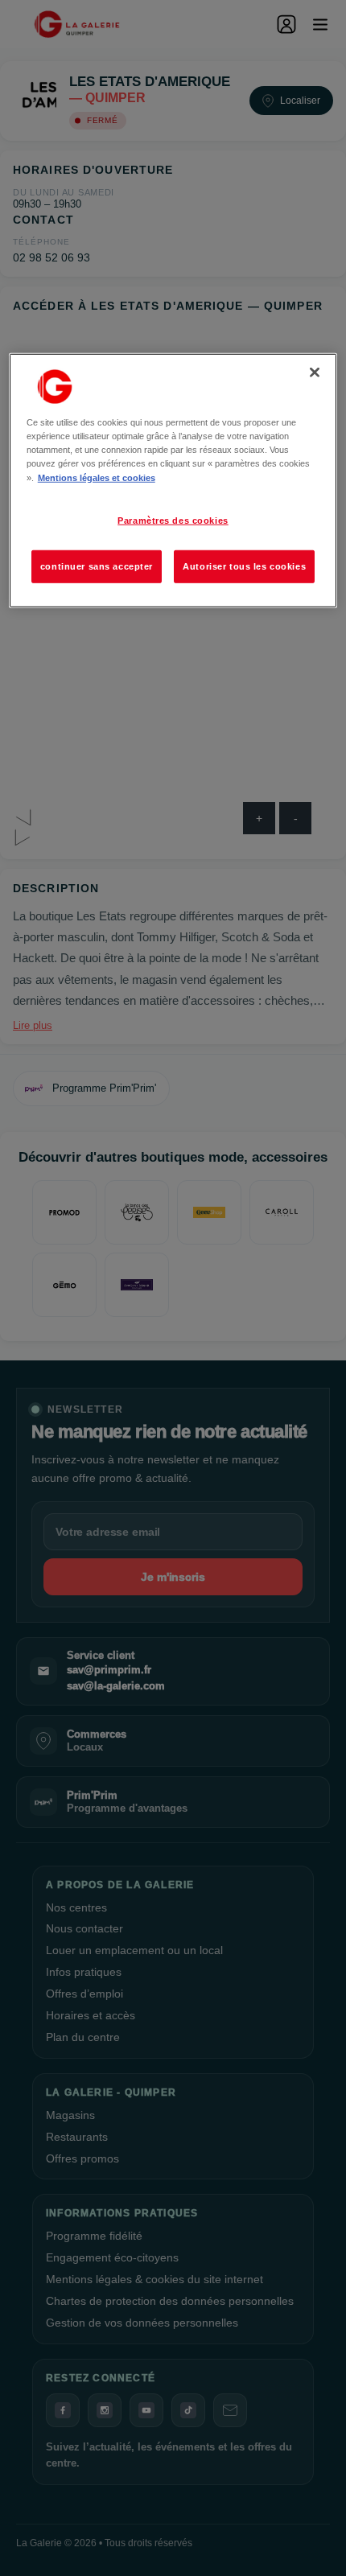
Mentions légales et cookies (97, 477)
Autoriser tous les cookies (244, 566)
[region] (173, 481)
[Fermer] (315, 372)
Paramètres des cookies (173, 520)
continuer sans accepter (97, 566)
